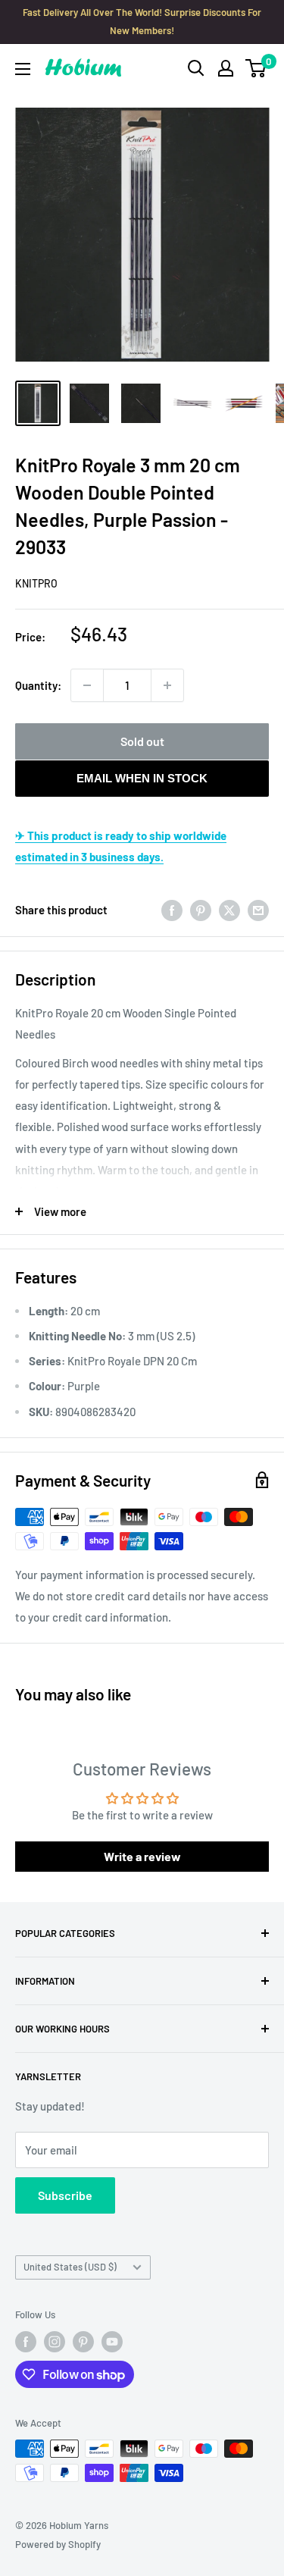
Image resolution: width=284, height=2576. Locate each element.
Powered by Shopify (58, 2544)
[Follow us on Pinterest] (83, 2342)
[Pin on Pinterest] (201, 909)
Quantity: (38, 685)
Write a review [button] (142, 1856)
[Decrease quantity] (87, 685)
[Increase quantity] (167, 685)
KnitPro (36, 583)
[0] (256, 68)
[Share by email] (258, 909)
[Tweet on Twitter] (229, 909)
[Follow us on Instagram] (55, 2342)
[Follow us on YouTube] (112, 2342)
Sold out (142, 741)
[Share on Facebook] (172, 909)
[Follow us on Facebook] (26, 2342)
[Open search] (196, 68)
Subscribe (65, 2195)
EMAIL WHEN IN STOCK (142, 778)
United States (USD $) (70, 2267)
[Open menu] (23, 69)
